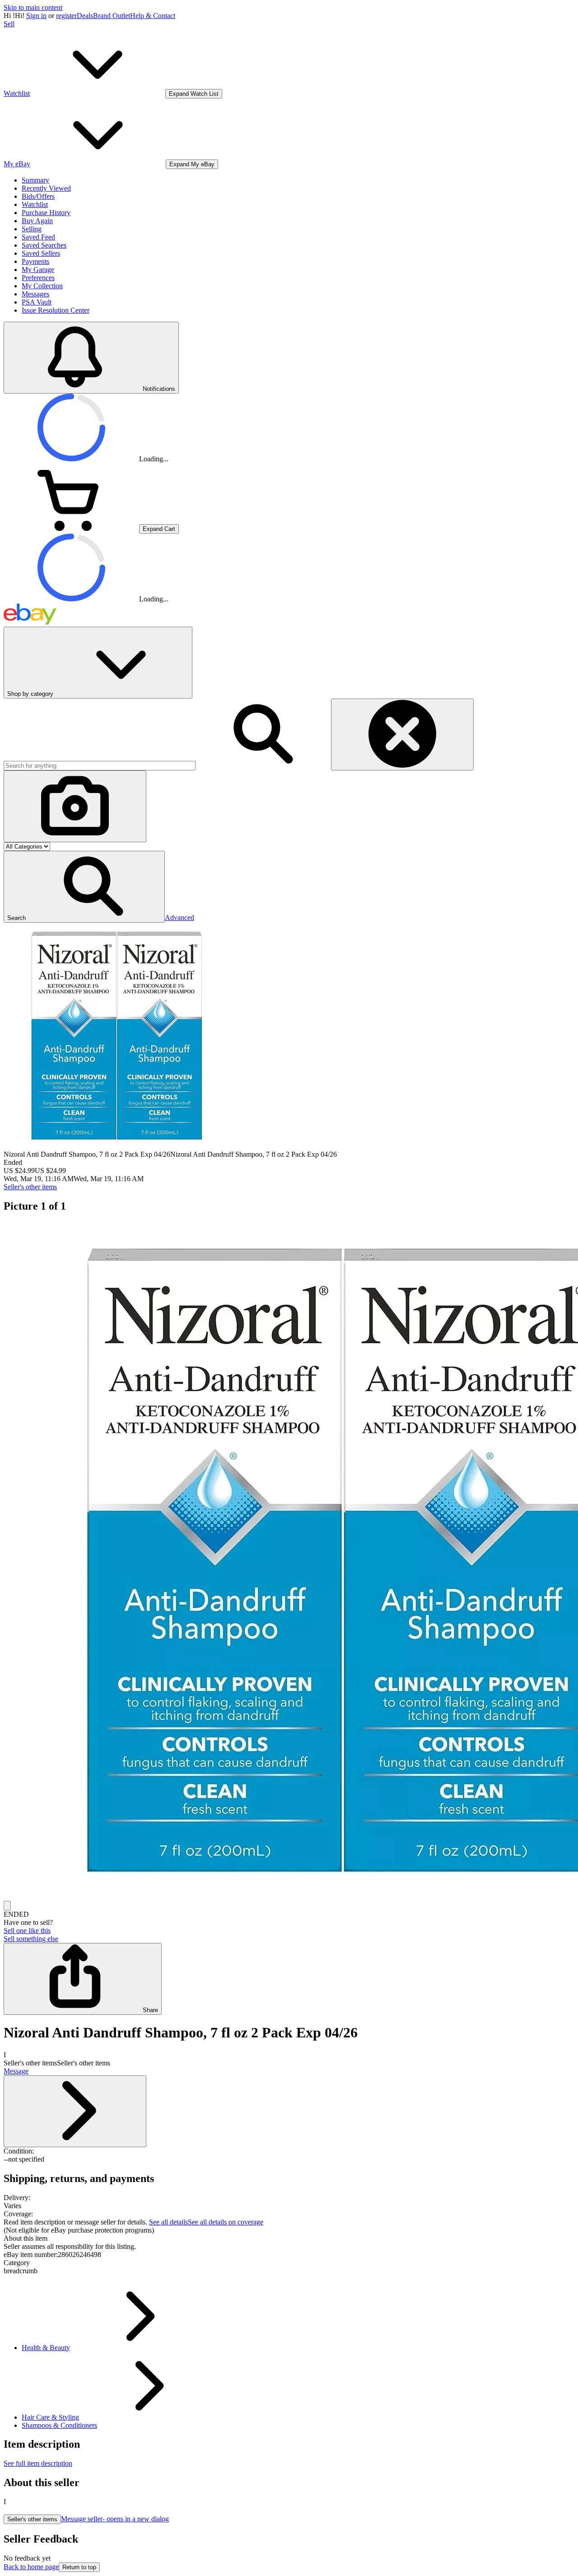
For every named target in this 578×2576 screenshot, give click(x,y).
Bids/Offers (38, 196)
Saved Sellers (41, 253)
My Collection (42, 286)
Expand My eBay (192, 164)
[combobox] (100, 766)
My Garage (38, 270)
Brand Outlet (112, 16)
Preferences (38, 278)
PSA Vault (37, 302)
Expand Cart (159, 529)
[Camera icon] (75, 806)
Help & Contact (153, 16)
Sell (9, 24)
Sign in (36, 16)
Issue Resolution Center (56, 310)
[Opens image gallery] (7, 1906)
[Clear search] (402, 734)
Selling (32, 229)
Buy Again (37, 221)
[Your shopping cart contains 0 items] (71, 528)
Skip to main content (33, 7)
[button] (84, 887)
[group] (289, 1561)
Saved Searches (44, 245)
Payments (35, 261)
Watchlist (35, 204)
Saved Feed (38, 237)
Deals (85, 16)
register (66, 16)
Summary (35, 180)
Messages (35, 294)
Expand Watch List (194, 94)
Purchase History (46, 213)
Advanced (179, 917)
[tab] (289, 2238)
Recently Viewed (46, 188)
